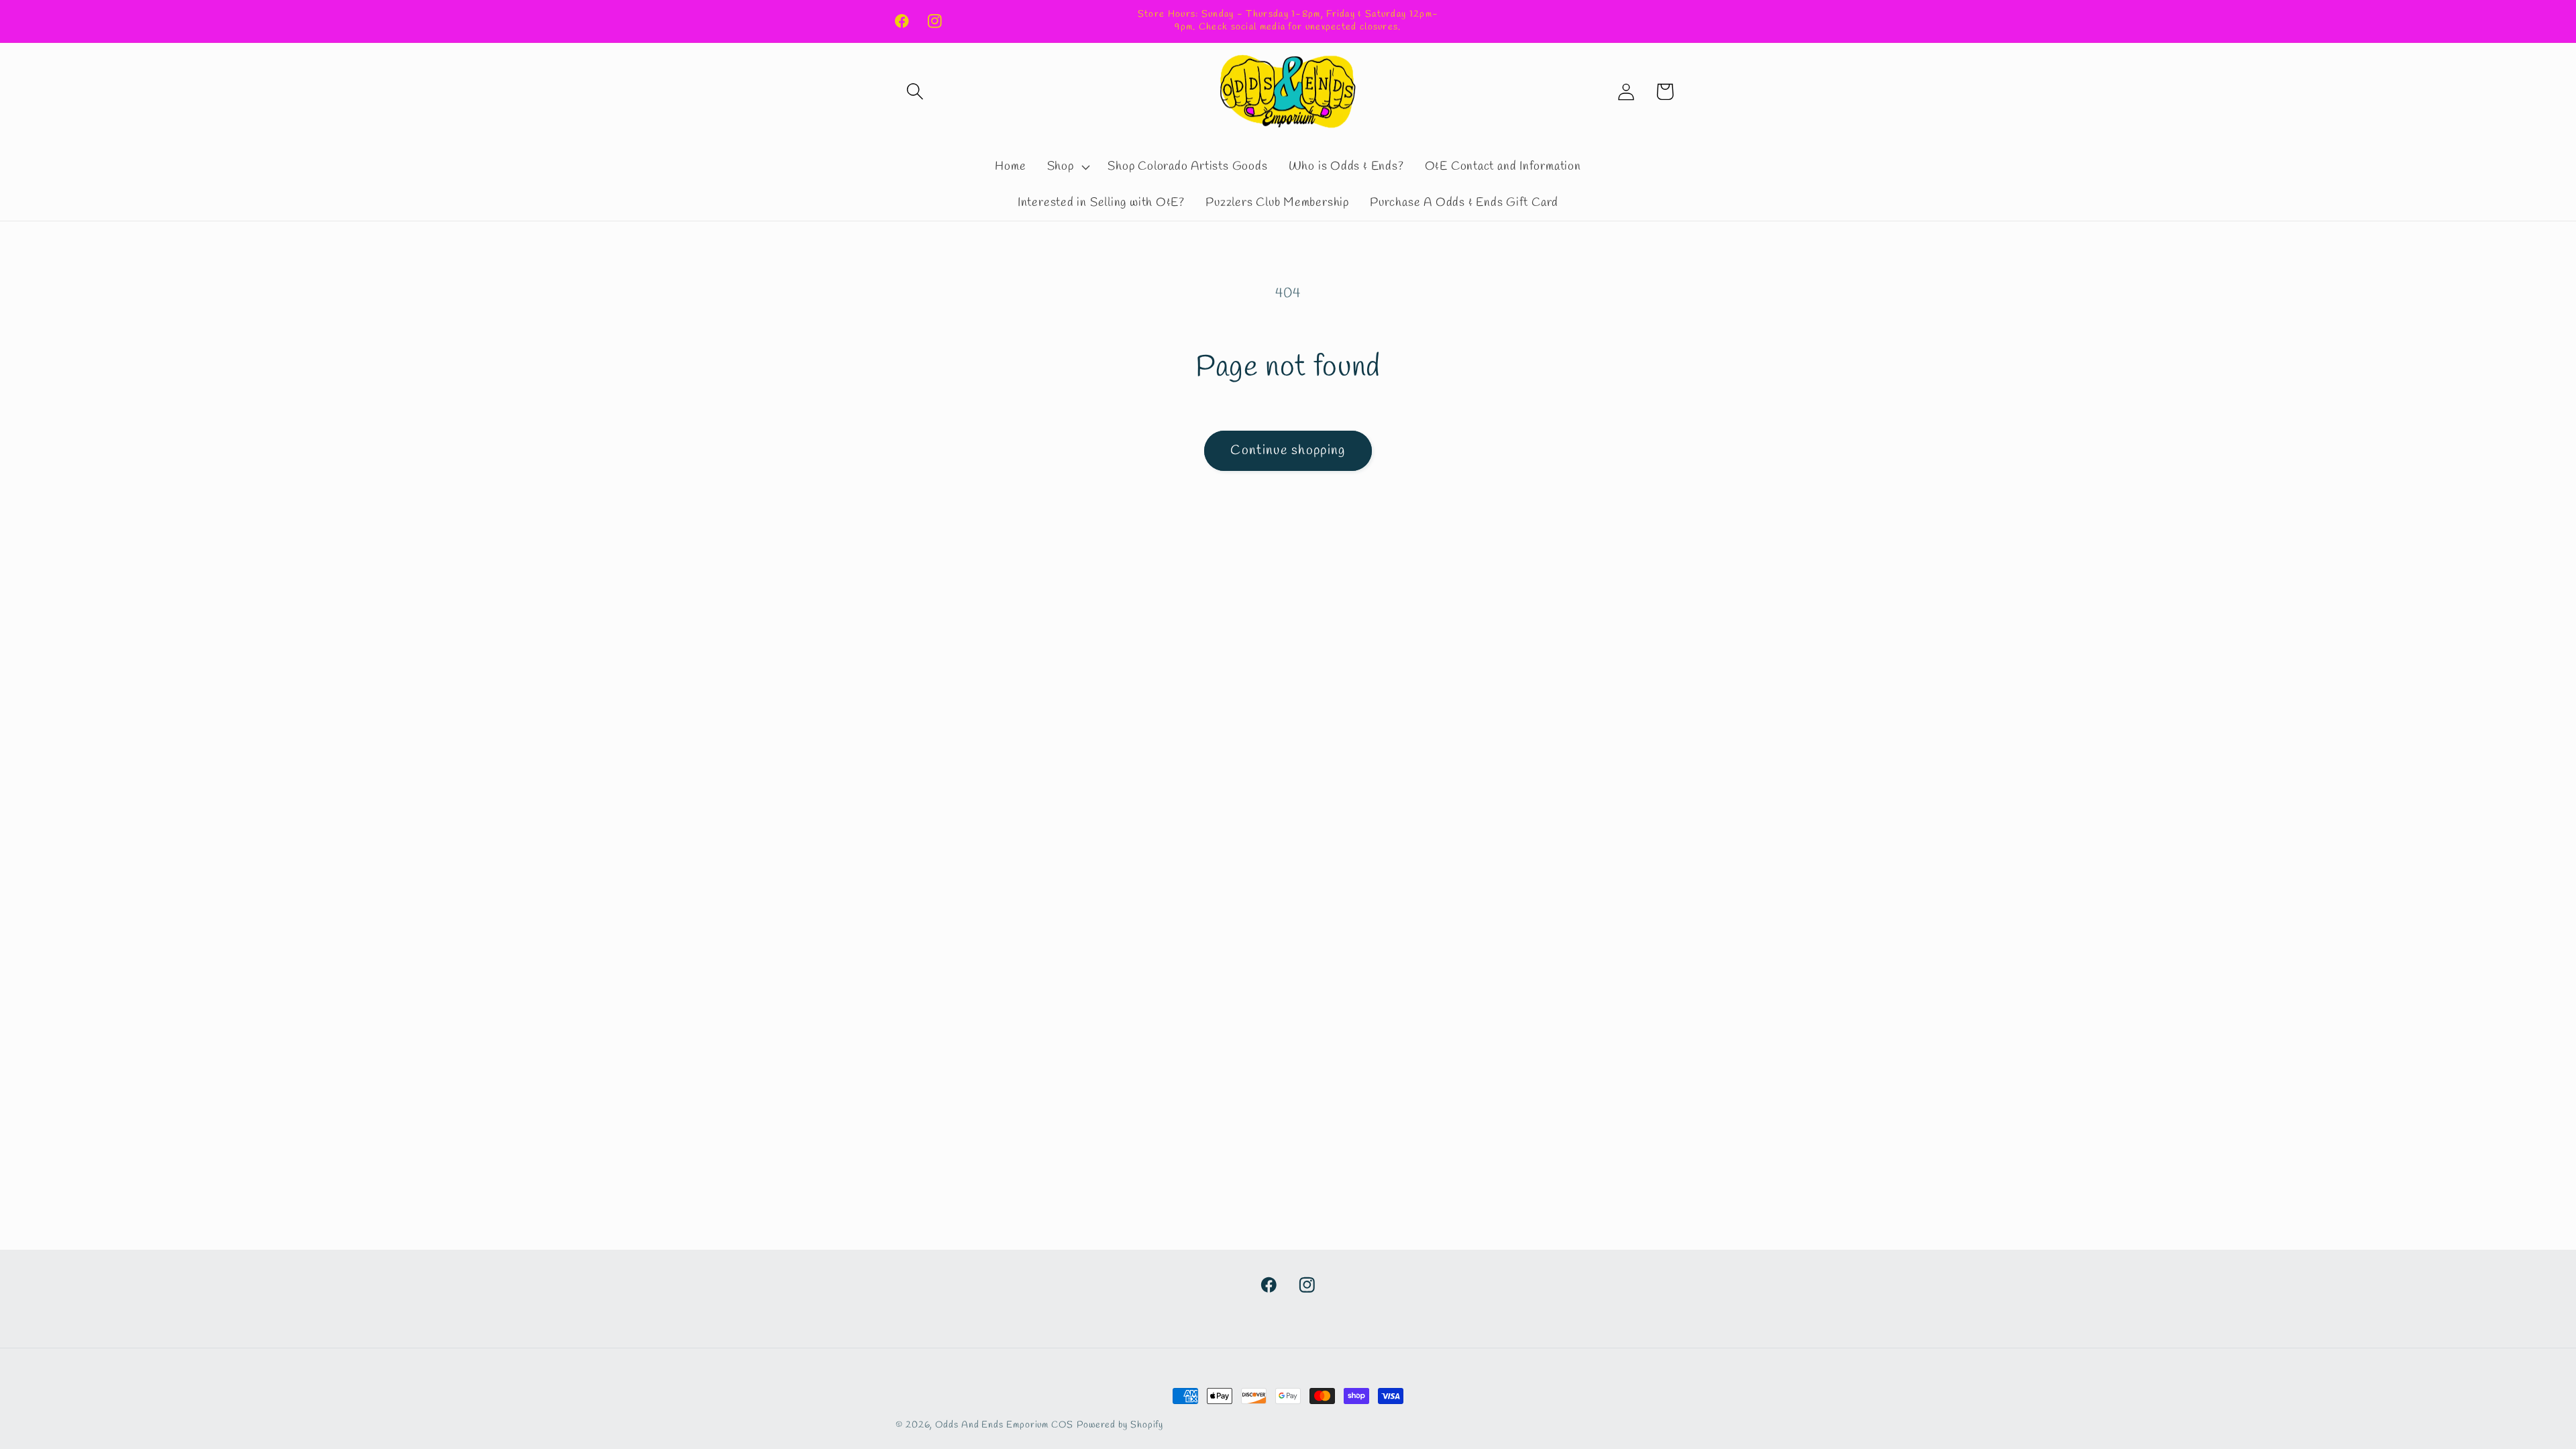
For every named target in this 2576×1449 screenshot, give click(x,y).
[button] (915, 92)
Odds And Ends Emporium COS (1004, 1425)
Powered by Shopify (1120, 1425)
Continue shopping (1288, 451)
